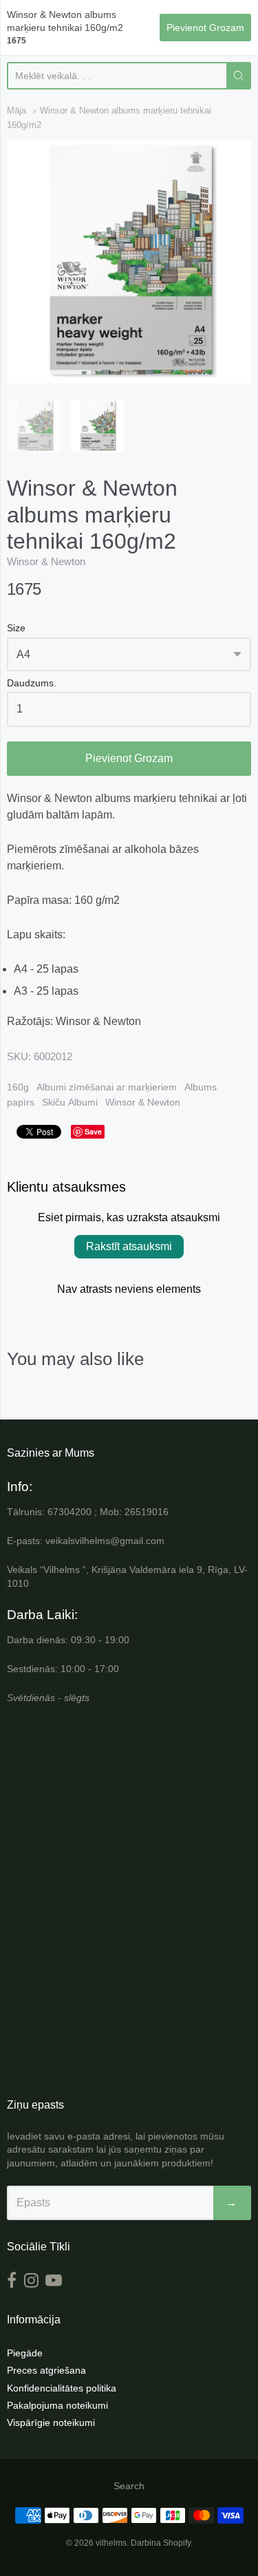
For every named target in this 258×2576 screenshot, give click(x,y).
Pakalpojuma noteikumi (57, 2405)
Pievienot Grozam (129, 758)
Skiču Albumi (70, 1102)
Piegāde (25, 2353)
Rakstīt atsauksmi (129, 1246)
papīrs (21, 1102)
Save (93, 1131)
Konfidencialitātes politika (62, 2388)
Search (129, 2486)
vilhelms (111, 2543)
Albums (201, 1087)
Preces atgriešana (46, 2370)
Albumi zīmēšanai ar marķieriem (107, 1087)
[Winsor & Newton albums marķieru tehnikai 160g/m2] (35, 426)
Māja (17, 110)
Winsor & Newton (46, 561)
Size (16, 628)
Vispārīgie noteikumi (51, 2422)
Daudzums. (32, 683)
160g (18, 1087)
